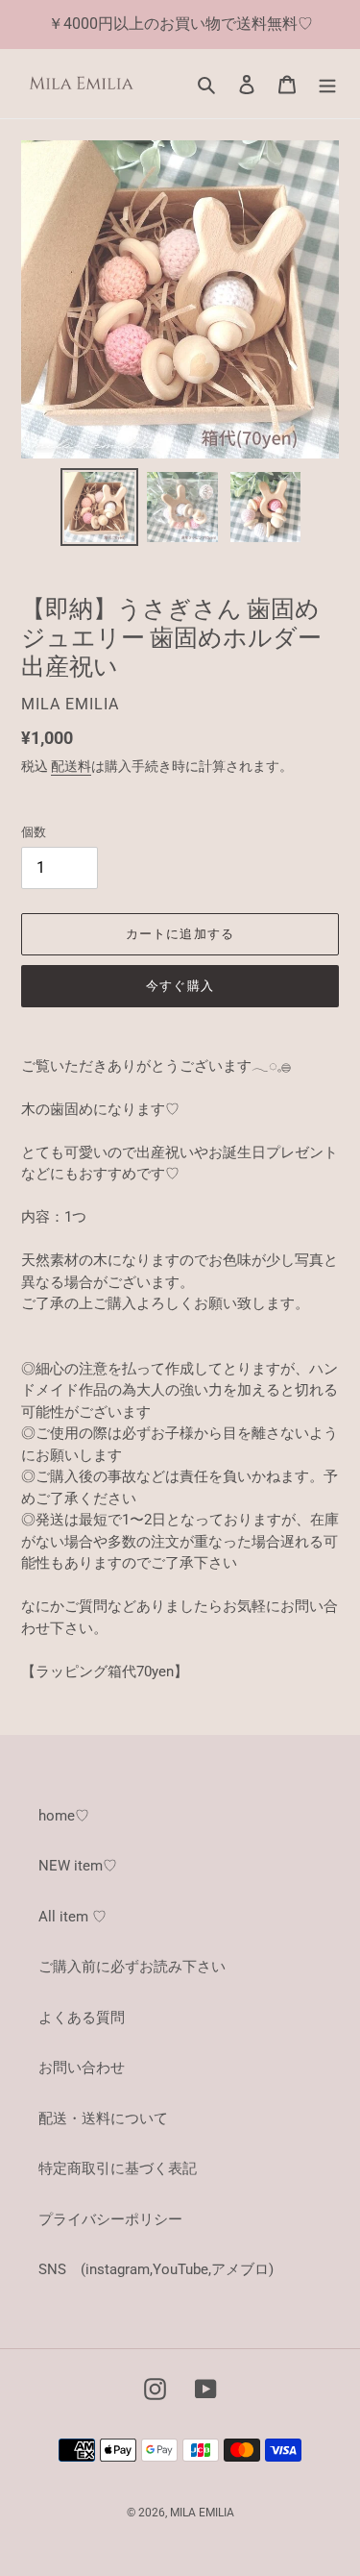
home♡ (64, 1816)
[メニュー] (327, 84)
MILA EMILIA (202, 2513)
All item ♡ (72, 1917)
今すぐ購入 (180, 986)
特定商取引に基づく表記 (118, 2168)
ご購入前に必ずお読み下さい (132, 1967)
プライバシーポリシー (110, 2219)
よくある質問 (82, 2018)
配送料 (71, 766)
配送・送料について (103, 2118)
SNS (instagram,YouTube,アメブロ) (156, 2269)
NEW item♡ (78, 1866)
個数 (34, 832)
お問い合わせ (82, 2068)
